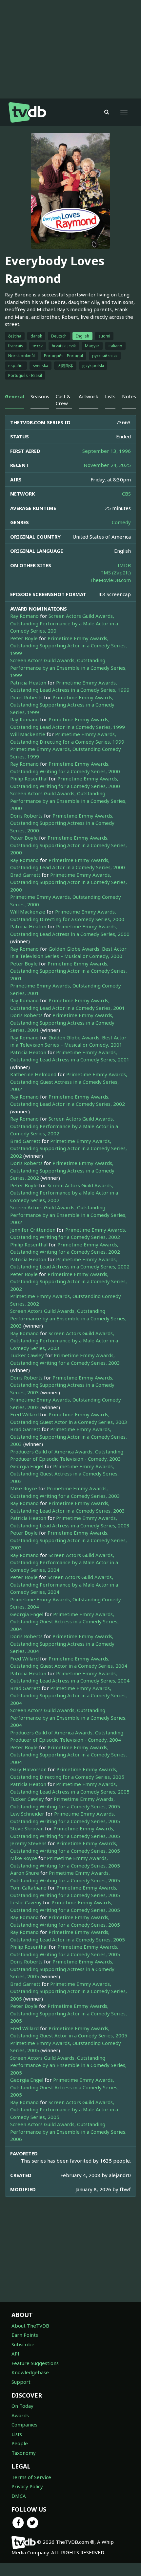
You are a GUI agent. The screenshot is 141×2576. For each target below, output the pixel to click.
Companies (24, 2425)
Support (21, 2382)
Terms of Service (31, 2477)
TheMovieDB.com (110, 580)
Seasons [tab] (40, 396)
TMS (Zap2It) (116, 572)
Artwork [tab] (89, 396)
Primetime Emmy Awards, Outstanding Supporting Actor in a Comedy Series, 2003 (69, 1437)
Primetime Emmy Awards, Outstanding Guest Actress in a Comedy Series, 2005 (64, 2087)
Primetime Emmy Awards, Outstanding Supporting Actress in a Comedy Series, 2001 (62, 1022)
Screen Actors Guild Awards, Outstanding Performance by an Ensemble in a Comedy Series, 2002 (68, 1215)
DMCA (19, 2496)
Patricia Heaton (28, 683)
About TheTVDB (30, 2326)
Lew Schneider (27, 1814)
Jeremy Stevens (28, 1843)
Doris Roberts (26, 697)
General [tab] (14, 396)
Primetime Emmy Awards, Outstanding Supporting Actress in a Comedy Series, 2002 (62, 1170)
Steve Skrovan (27, 1828)
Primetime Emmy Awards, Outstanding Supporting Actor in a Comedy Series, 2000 (69, 845)
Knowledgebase (30, 2372)
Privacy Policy (27, 2486)
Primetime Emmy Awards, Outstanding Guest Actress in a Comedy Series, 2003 (64, 1474)
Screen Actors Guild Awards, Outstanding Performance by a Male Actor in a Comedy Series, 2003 (64, 1341)
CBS (126, 494)
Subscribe (23, 2344)
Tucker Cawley (27, 1355)
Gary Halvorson (28, 1769)
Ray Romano (24, 616)
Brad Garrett (25, 875)
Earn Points (25, 2335)
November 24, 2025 (107, 465)
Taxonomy (24, 2453)
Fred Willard (24, 1414)
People (20, 2443)
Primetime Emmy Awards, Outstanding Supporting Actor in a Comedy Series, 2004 (69, 1695)
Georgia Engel (27, 1466)
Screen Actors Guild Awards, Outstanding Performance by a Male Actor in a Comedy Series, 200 (64, 623)
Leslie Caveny (26, 1902)
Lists (17, 2434)
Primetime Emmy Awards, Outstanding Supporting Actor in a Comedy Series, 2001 (69, 971)
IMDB (124, 565)
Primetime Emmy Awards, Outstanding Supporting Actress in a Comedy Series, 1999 (62, 705)
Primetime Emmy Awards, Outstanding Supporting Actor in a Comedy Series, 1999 (69, 646)
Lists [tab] (110, 396)
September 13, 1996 (107, 451)
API (15, 2354)
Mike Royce (24, 1488)
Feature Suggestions (35, 2363)
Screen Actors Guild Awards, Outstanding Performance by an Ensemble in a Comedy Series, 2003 (68, 1318)
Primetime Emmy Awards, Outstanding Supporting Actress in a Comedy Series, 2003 (62, 1385)
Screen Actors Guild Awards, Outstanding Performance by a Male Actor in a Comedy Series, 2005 (64, 2110)
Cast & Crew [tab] (63, 400)
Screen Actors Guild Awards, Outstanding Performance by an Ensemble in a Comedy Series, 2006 (68, 2132)
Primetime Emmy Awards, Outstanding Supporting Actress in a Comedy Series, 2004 (62, 1644)
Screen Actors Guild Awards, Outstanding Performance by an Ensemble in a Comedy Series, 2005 (68, 2065)
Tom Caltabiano (28, 1888)
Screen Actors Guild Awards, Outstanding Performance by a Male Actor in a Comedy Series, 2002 (64, 1126)
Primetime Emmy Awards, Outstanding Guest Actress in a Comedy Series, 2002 (69, 1082)
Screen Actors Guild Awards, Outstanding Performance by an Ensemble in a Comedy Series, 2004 (68, 1717)
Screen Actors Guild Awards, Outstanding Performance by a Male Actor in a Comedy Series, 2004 (64, 1562)
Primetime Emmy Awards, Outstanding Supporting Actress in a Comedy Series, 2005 (62, 1969)
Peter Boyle (24, 638)
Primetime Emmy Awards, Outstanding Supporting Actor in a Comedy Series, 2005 (69, 1991)
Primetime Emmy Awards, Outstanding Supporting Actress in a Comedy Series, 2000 (62, 823)
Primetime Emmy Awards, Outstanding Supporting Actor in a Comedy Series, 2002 (69, 1148)
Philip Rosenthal (29, 778)
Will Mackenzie (28, 734)
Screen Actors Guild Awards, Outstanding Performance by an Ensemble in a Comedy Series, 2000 (68, 801)
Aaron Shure (25, 1873)
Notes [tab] (129, 396)
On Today (22, 2406)
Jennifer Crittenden (33, 1230)
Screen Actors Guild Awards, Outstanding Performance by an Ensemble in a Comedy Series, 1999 (68, 668)
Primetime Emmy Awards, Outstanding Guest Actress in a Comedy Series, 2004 (64, 1622)
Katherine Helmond (33, 1074)
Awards (20, 2415)
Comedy (121, 522)
